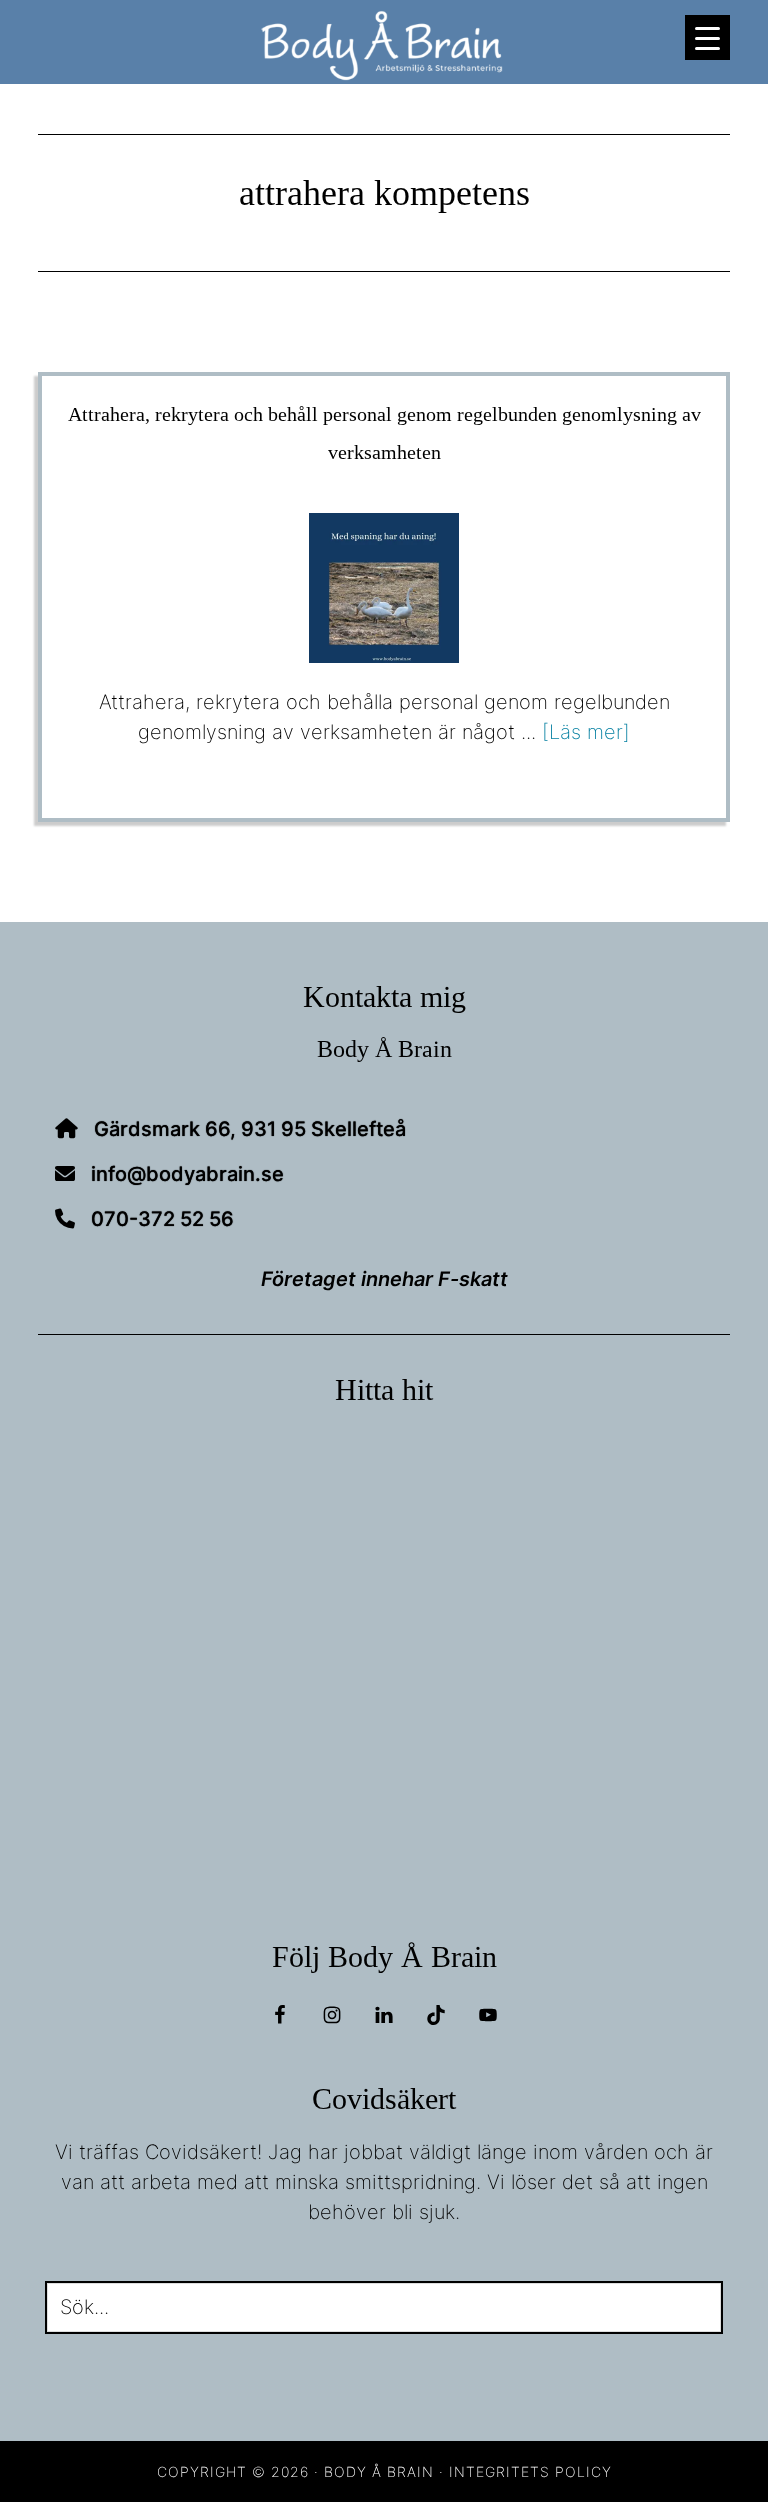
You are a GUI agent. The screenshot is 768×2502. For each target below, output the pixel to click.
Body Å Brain (383, 46)
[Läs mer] (586, 732)
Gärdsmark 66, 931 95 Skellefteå (250, 1129)
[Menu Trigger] (707, 37)
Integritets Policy (530, 2471)
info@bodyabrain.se (187, 1174)
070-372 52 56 (162, 1219)
